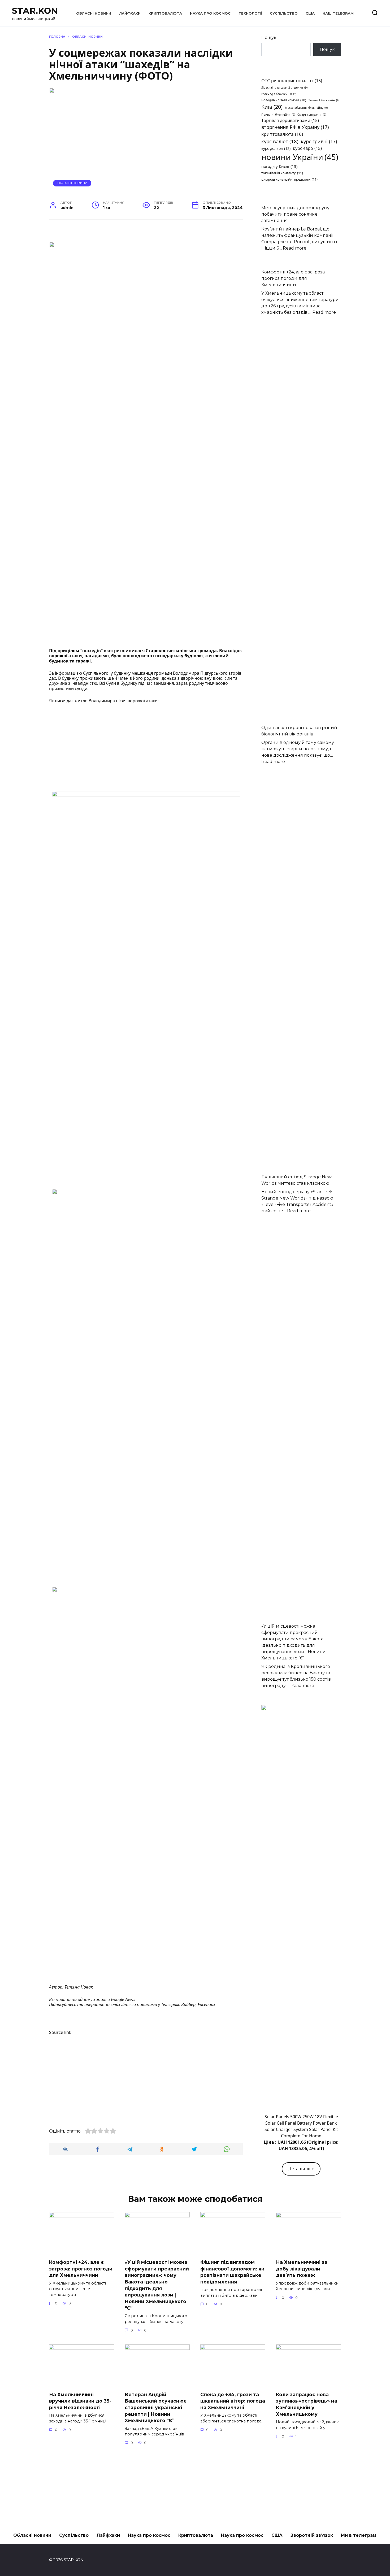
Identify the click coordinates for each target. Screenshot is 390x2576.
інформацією (68, 673)
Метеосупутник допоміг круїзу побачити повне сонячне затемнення (295, 214)
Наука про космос (210, 13)
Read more (295, 248)
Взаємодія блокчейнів (279, 94)
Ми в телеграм (359, 2535)
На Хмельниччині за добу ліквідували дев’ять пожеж (302, 2269)
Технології (250, 13)
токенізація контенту (282, 173)
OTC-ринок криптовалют (292, 81)
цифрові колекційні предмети (289, 179)
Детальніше (301, 2169)
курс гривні (319, 141)
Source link (60, 2032)
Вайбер (188, 2004)
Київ (272, 107)
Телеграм (170, 2004)
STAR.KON (35, 11)
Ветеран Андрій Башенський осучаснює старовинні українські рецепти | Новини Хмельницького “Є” (156, 2408)
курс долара (276, 148)
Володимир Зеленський (284, 100)
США (310, 13)
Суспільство (284, 13)
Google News (123, 1999)
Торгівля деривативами (290, 120)
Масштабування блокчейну (306, 108)
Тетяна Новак (79, 1987)
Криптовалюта (165, 13)
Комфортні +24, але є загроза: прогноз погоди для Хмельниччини (293, 278)
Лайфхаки (130, 13)
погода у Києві (279, 166)
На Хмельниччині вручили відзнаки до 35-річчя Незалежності (80, 2401)
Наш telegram (338, 13)
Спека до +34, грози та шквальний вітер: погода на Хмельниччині (233, 2401)
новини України (300, 157)
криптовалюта (282, 134)
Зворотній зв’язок (312, 2535)
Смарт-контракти (312, 115)
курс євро (307, 148)
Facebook (207, 2004)
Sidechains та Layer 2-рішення (284, 88)
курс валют (280, 141)
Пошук (269, 38)
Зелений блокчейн (324, 100)
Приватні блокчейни (278, 115)
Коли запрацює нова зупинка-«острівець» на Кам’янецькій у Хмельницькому (307, 2404)
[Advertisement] (146, 748)
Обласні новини (94, 13)
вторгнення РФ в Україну (295, 127)
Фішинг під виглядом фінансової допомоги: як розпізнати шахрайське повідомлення (232, 2272)
